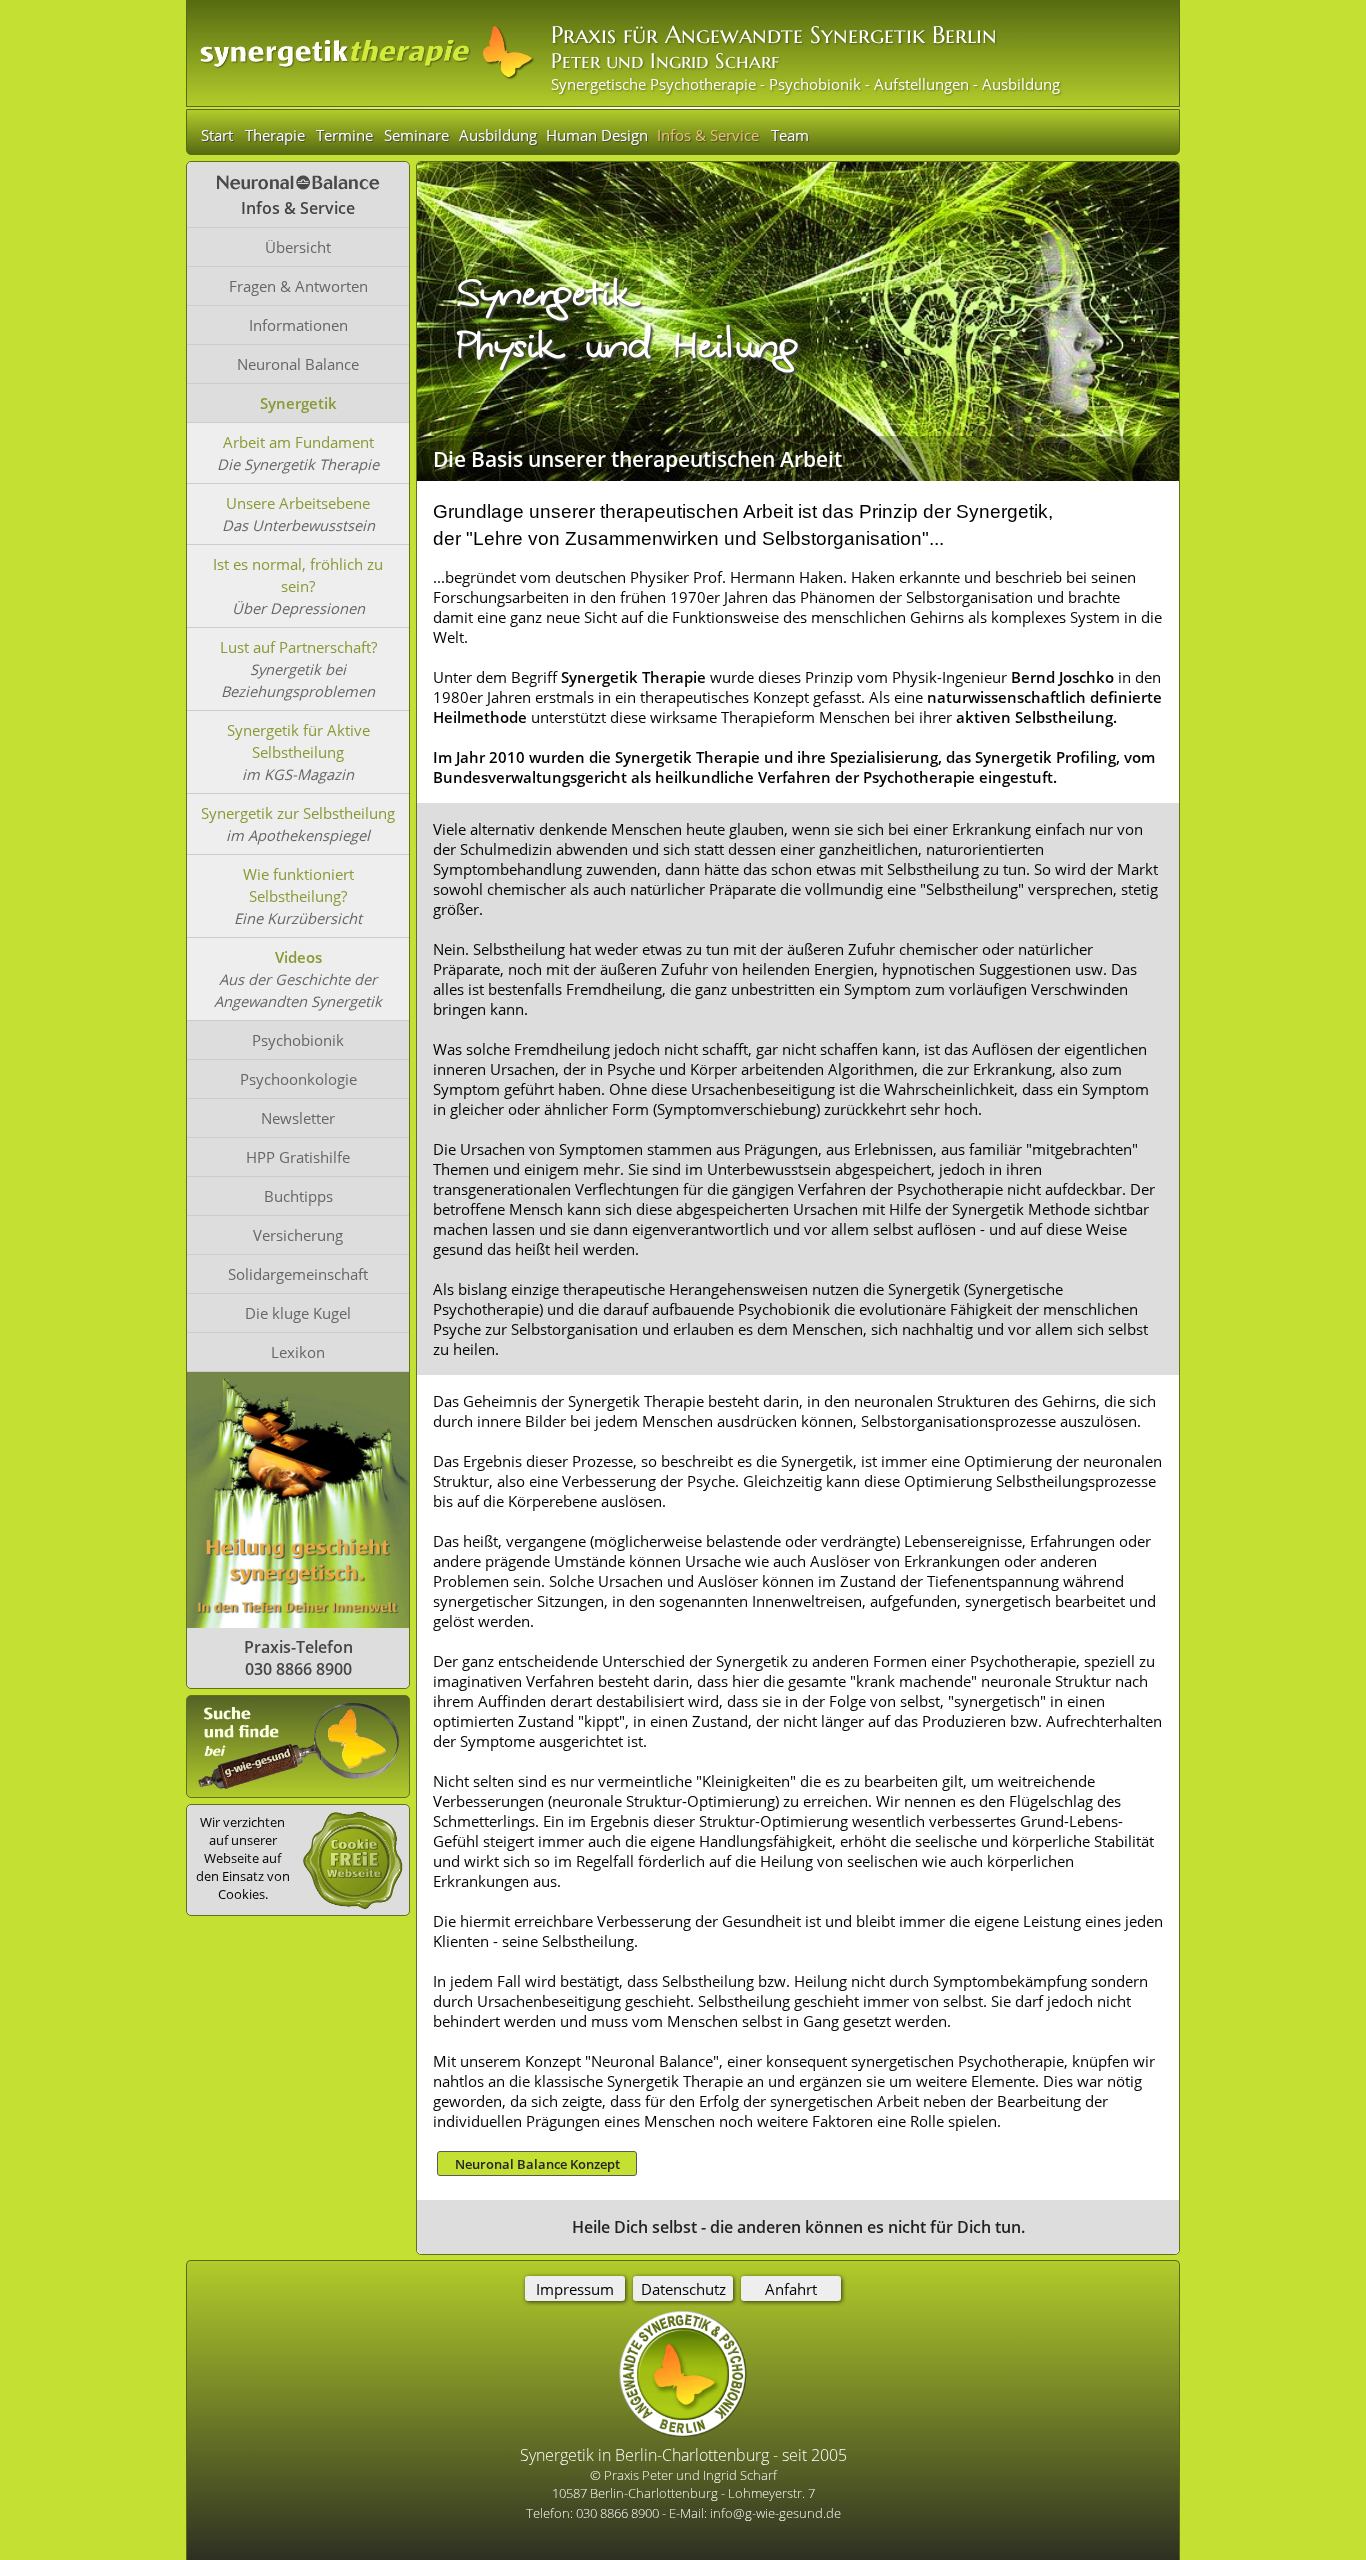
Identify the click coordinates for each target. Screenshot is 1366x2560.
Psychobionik (298, 1040)
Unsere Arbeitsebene (298, 503)
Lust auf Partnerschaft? (298, 647)
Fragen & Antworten (298, 286)
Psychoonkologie (298, 1079)
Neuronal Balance (298, 364)
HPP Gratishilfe (298, 1157)
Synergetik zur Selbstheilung (298, 813)
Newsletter (298, 1118)
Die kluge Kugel (298, 1313)
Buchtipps (298, 1196)
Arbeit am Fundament (298, 442)
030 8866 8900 (619, 2513)
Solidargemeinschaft (298, 1274)
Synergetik (298, 403)
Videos (298, 957)
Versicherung (298, 1235)
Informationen (298, 325)
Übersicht (298, 247)
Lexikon (298, 1352)
